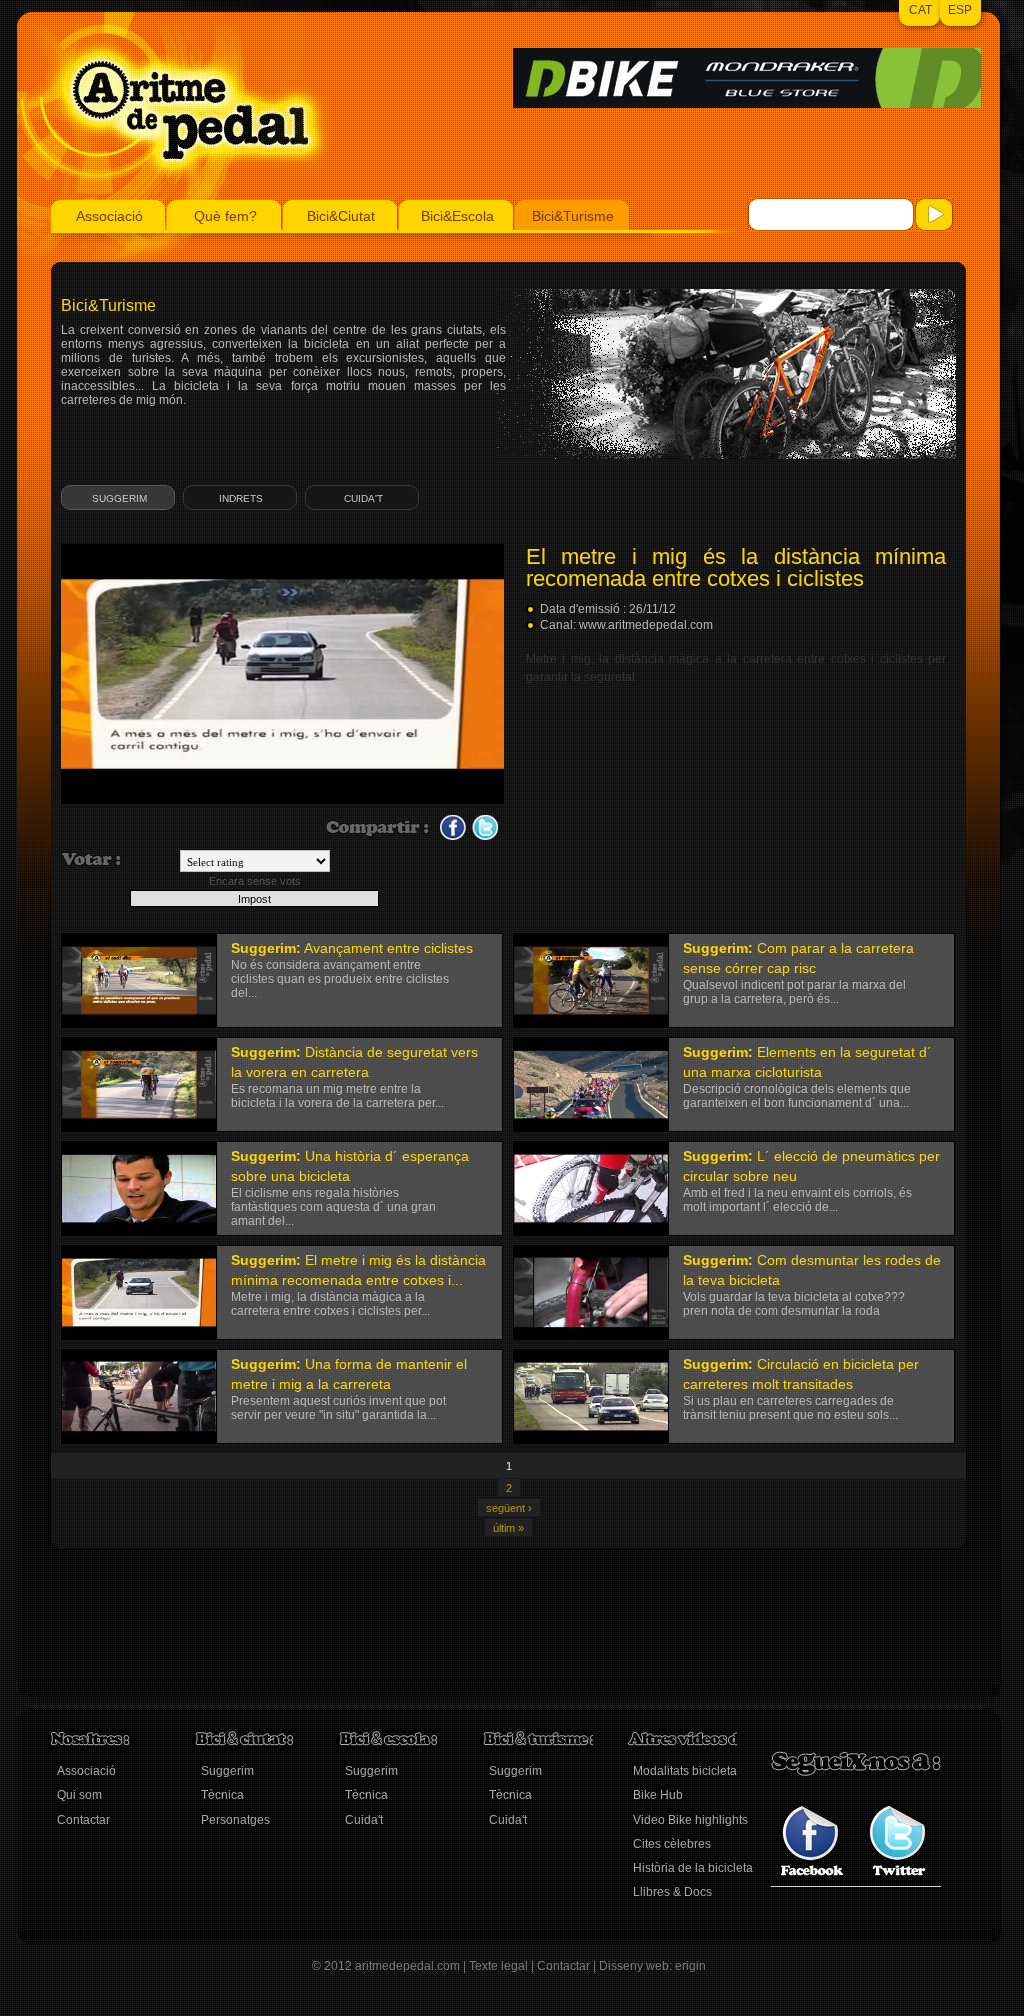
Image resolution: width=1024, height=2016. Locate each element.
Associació (109, 216)
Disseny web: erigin (652, 1966)
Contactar (83, 1820)
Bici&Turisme (573, 216)
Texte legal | (503, 1966)
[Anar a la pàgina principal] (175, 196)
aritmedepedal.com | (412, 1966)
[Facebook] (812, 1872)
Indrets (241, 498)
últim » (508, 1528)
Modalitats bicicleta (685, 1771)
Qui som (79, 1795)
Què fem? (225, 216)
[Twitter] (897, 1872)
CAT (920, 10)
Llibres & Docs (672, 1892)
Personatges (235, 1820)
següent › (509, 1508)
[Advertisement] (415, 1634)
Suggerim (119, 498)
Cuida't (363, 498)
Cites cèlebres (672, 1844)
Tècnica (222, 1795)
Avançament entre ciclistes (388, 948)
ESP (960, 10)
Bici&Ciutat (341, 216)
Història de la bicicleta (693, 1868)
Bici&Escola (457, 216)
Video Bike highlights (690, 1820)
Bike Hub (658, 1795)
